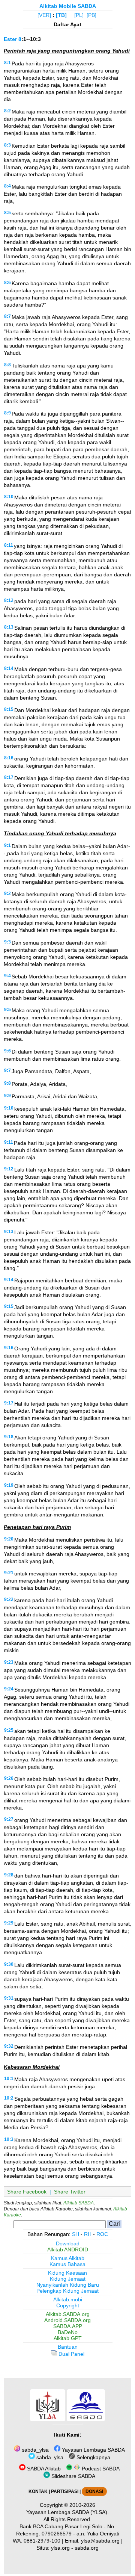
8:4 (7, 186)
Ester (10, 39)
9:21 (9, 1573)
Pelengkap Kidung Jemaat (67, 2291)
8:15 (9, 709)
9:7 (7, 1070)
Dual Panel (71, 2354)
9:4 (7, 976)
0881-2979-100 (42, 2541)
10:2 (9, 2098)
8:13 (9, 627)
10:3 (9, 2139)
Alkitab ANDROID (68, 2249)
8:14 (9, 668)
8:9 (7, 413)
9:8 (7, 1083)
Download (68, 2243)
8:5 (7, 213)
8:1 (7, 63)
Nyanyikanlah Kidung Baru (68, 2285)
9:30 (9, 1964)
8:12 (9, 600)
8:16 (9, 758)
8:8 (7, 365)
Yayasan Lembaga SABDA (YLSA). (67, 2512)
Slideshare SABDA (73, 2476)
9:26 (9, 1778)
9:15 (9, 1306)
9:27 (9, 1819)
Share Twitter (70, 2192)
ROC (102, 2234)
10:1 (9, 2079)
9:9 (7, 1096)
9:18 (9, 1437)
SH (76, 2234)
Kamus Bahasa (67, 2264)
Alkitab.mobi (68, 2299)
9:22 (9, 1599)
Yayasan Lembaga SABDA (93, 2450)
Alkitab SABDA (79, 2203)
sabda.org (87, 2548)
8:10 (9, 497)
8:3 (7, 145)
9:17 (9, 1403)
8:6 (7, 283)
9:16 (9, 1348)
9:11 (9, 1142)
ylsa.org (60, 2548)
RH (88, 2234)
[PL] (79, 15)
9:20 (9, 1539)
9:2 (7, 893)
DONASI (94, 2491)
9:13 (9, 1232)
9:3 (7, 942)
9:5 (7, 1010)
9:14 (9, 1280)
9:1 (7, 845)
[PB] (91, 15)
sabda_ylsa (34, 2450)
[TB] (61, 15)
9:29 (9, 1923)
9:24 (9, 1689)
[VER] (44, 15)
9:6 (7, 1051)
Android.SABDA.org (67, 2320)
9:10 (9, 1108)
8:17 (9, 777)
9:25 (9, 1730)
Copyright (68, 2305)
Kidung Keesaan (67, 2273)
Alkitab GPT (68, 2338)
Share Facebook (27, 2192)
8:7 (7, 316)
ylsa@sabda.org (100, 2541)
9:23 (9, 1662)
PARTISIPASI (65, 2491)
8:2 (7, 111)
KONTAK (38, 2491)
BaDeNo (68, 2332)
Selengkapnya (93, 2457)
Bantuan (68, 2347)
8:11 (9, 545)
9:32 (9, 2046)
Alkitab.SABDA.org (68, 2314)
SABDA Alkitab (43, 2469)
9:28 (9, 1875)
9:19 (9, 1485)
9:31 (9, 1998)
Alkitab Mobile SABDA (68, 6)
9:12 (9, 1169)
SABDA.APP (68, 2326)
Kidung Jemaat (68, 2279)
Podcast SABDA (100, 2469)
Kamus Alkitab (68, 2258)
